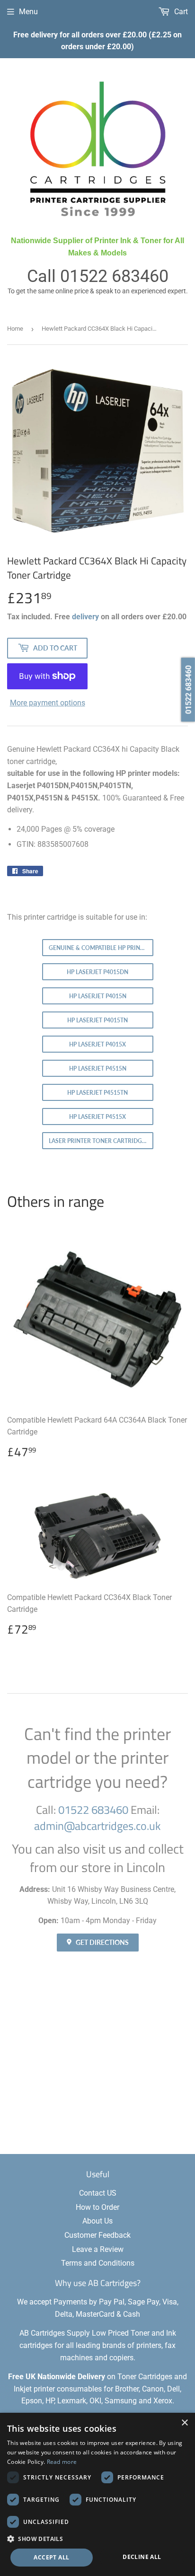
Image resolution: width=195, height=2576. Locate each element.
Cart (180, 12)
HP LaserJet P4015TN (97, 1020)
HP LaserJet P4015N (98, 996)
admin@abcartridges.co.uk (97, 1826)
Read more (62, 2462)
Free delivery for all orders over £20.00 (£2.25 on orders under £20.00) (97, 41)
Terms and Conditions (98, 2263)
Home (15, 329)
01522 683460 (114, 276)
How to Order (97, 2207)
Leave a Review (98, 2249)
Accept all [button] (51, 2557)
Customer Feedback (97, 2235)
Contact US (98, 2193)
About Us (97, 2221)
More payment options (48, 703)
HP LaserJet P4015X (97, 1044)
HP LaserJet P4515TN (97, 1093)
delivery (85, 617)
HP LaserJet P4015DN (97, 972)
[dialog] (97, 2494)
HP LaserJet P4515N (98, 1068)
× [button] (184, 2423)
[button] (97, 2539)
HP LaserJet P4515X (97, 1117)
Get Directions (102, 1942)
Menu (28, 12)
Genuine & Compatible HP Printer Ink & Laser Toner (101, 948)
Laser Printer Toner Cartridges (99, 1141)
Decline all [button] (142, 2557)
